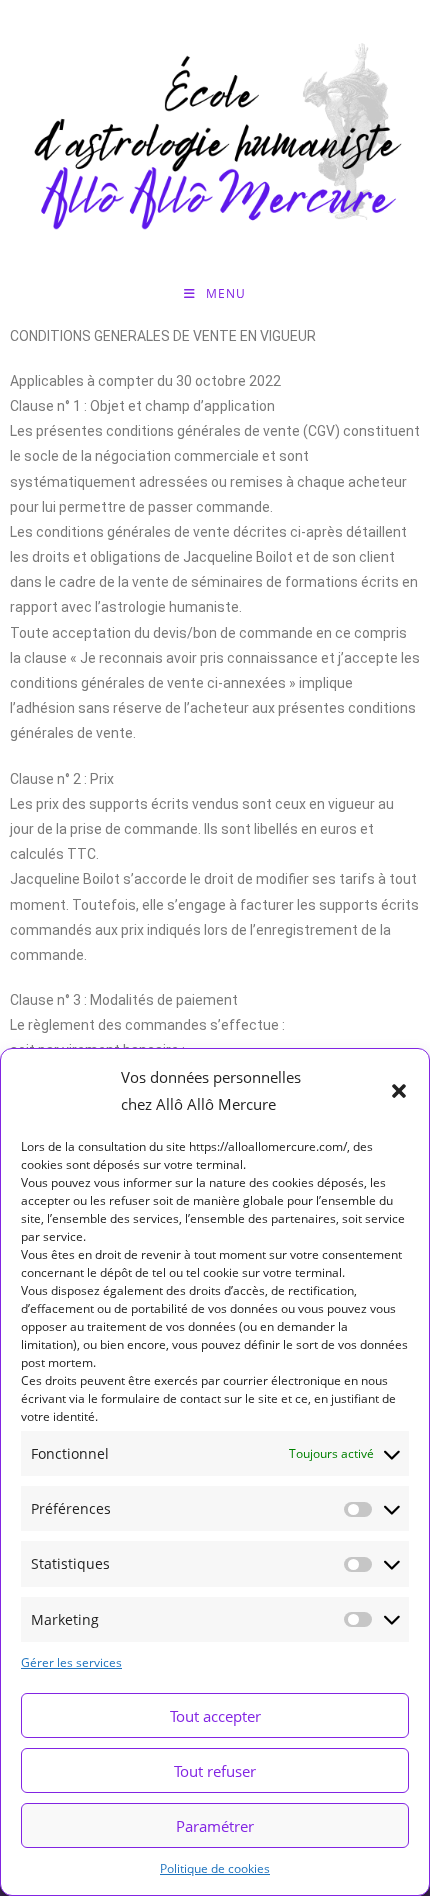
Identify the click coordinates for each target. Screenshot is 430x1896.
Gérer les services (71, 1662)
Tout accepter (215, 1716)
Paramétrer (215, 1826)
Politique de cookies (215, 1868)
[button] (399, 1091)
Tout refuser (215, 1771)
